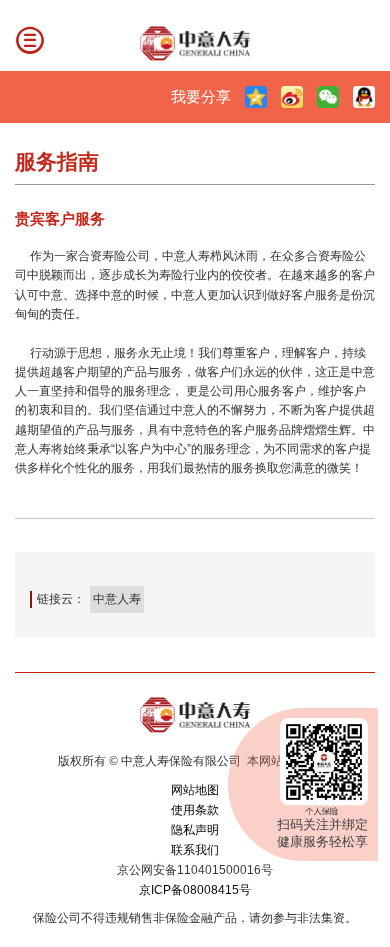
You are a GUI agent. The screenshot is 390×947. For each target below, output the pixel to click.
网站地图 (195, 790)
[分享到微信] (328, 97)
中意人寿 (117, 599)
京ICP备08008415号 (195, 890)
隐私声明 (195, 830)
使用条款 (195, 810)
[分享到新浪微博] (292, 97)
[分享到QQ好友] (364, 97)
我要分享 (201, 96)
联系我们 (195, 850)
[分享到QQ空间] (256, 97)
